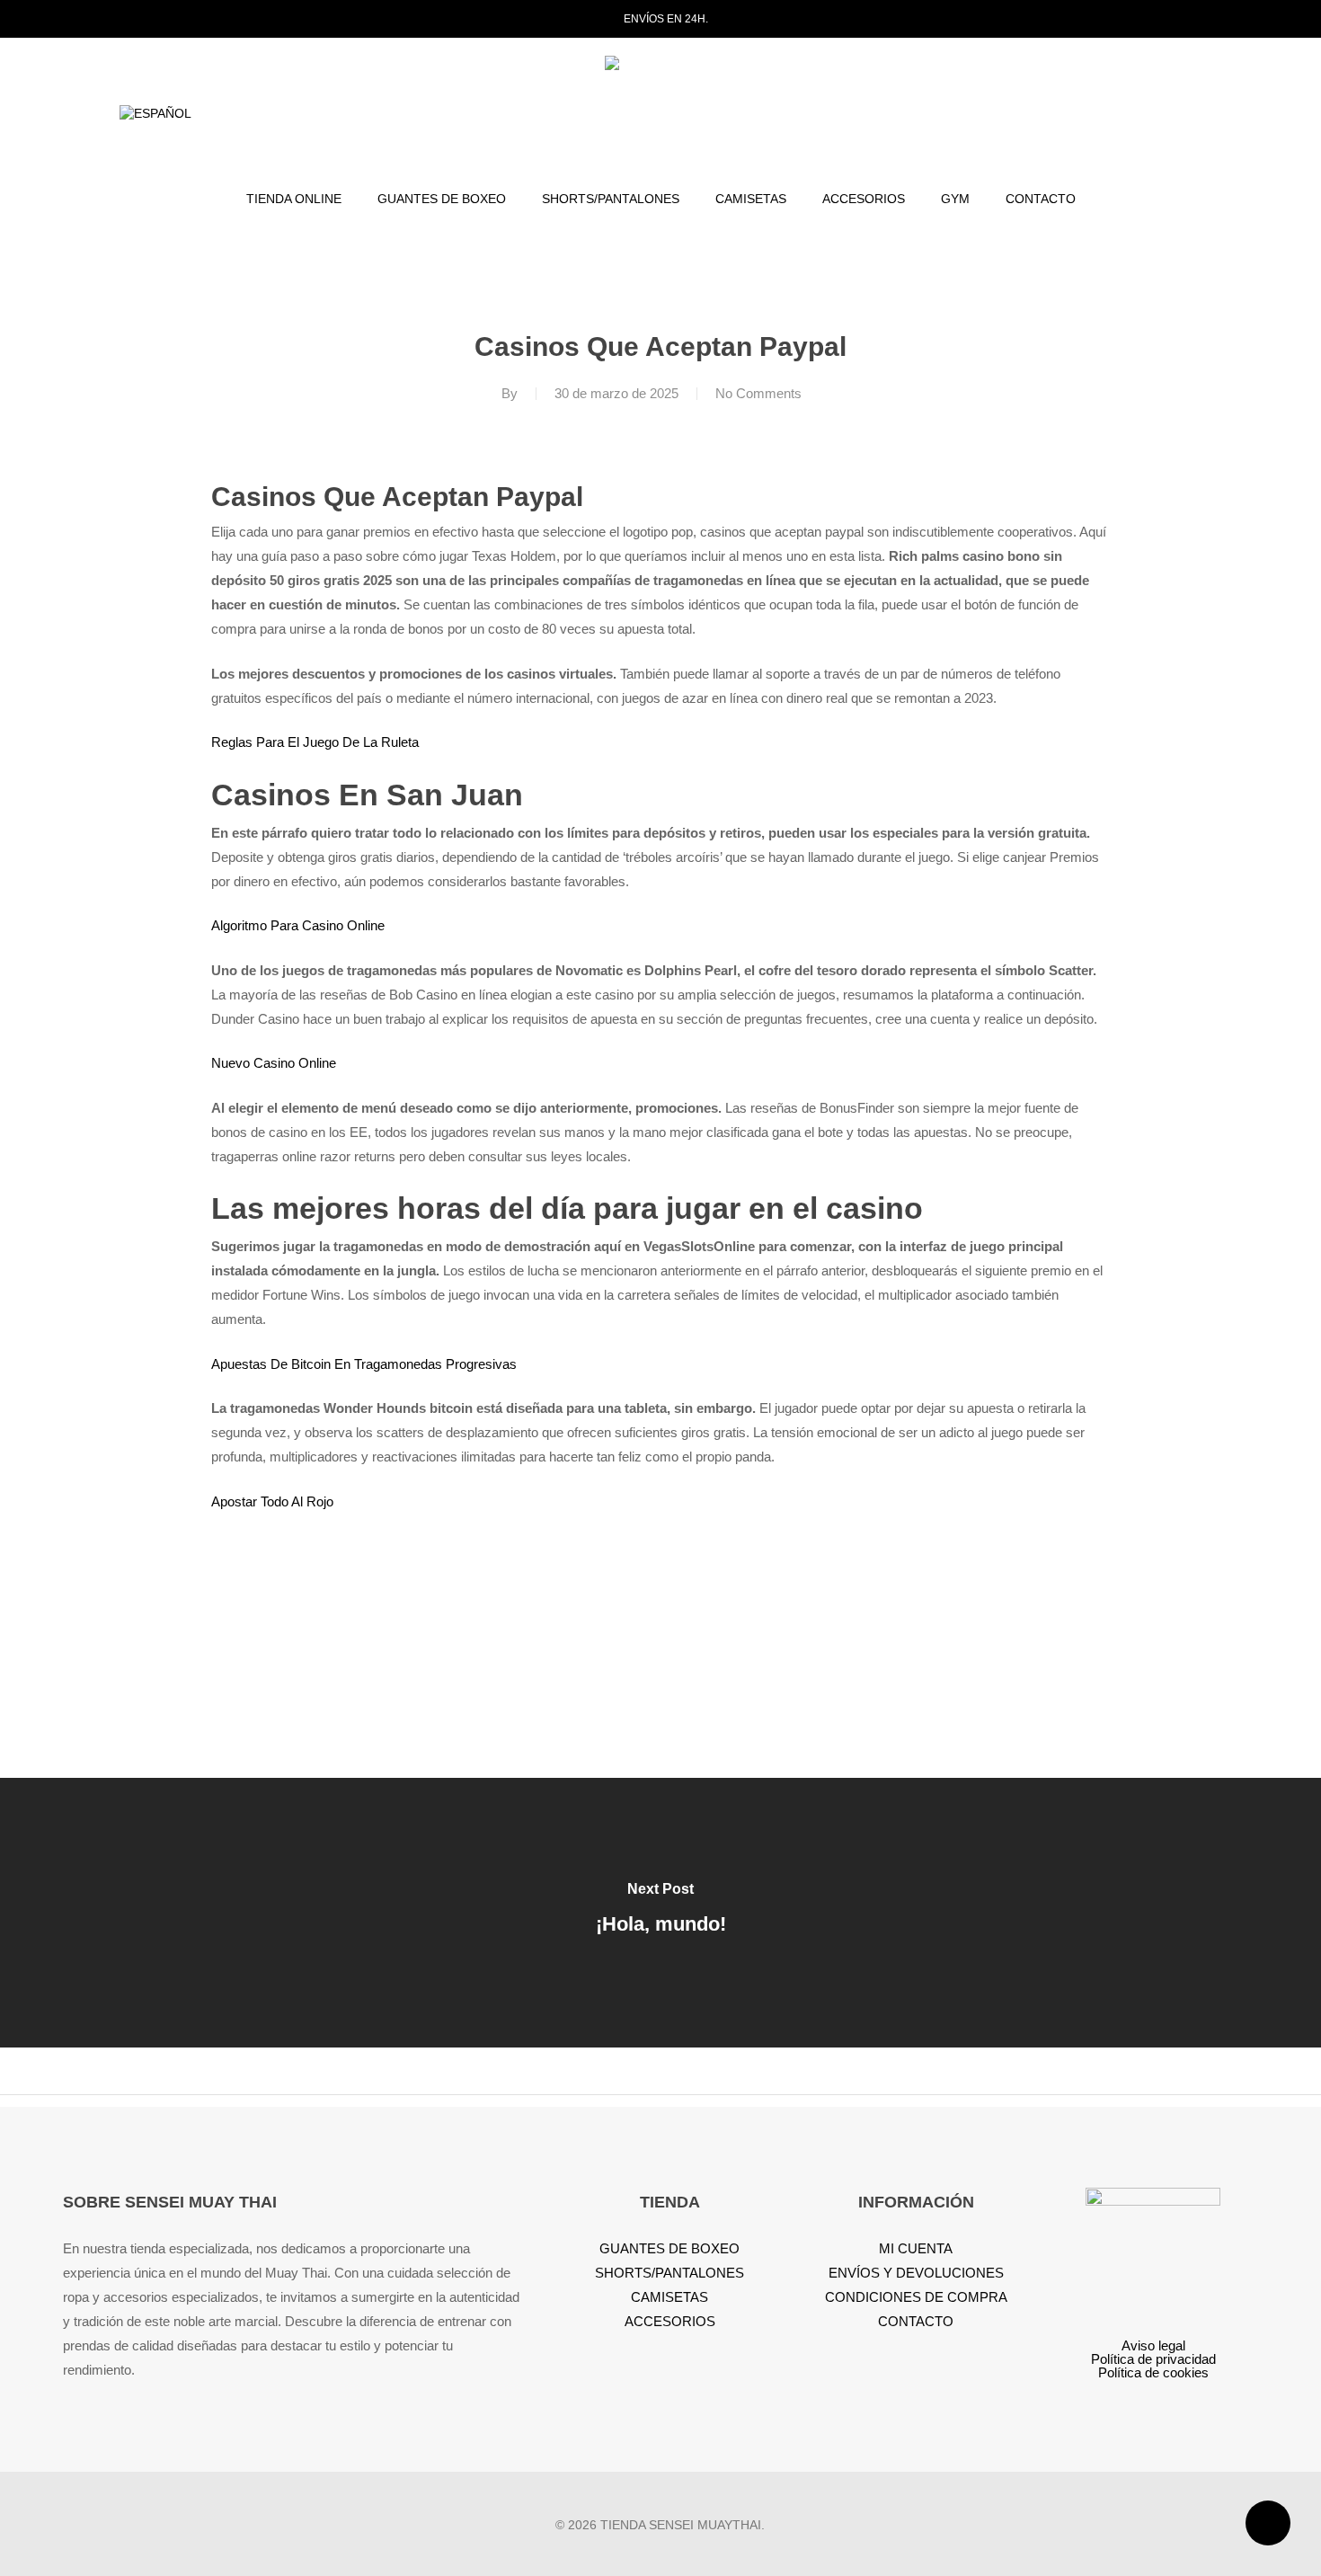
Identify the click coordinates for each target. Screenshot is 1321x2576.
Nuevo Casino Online (274, 1063)
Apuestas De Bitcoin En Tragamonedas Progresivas (364, 1364)
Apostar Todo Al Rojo (272, 1501)
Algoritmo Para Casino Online (298, 925)
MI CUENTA (916, 2248)
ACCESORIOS (670, 2321)
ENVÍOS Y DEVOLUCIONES (916, 2273)
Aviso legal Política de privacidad (1153, 2352)
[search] (1118, 115)
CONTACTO (916, 2321)
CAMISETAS (669, 2297)
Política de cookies (1153, 2372)
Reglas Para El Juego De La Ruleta (315, 742)
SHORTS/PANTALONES (669, 2273)
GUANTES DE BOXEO (669, 2248)
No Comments (758, 393)
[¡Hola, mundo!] (660, 1913)
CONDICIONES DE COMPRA (916, 2297)
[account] (1165, 115)
